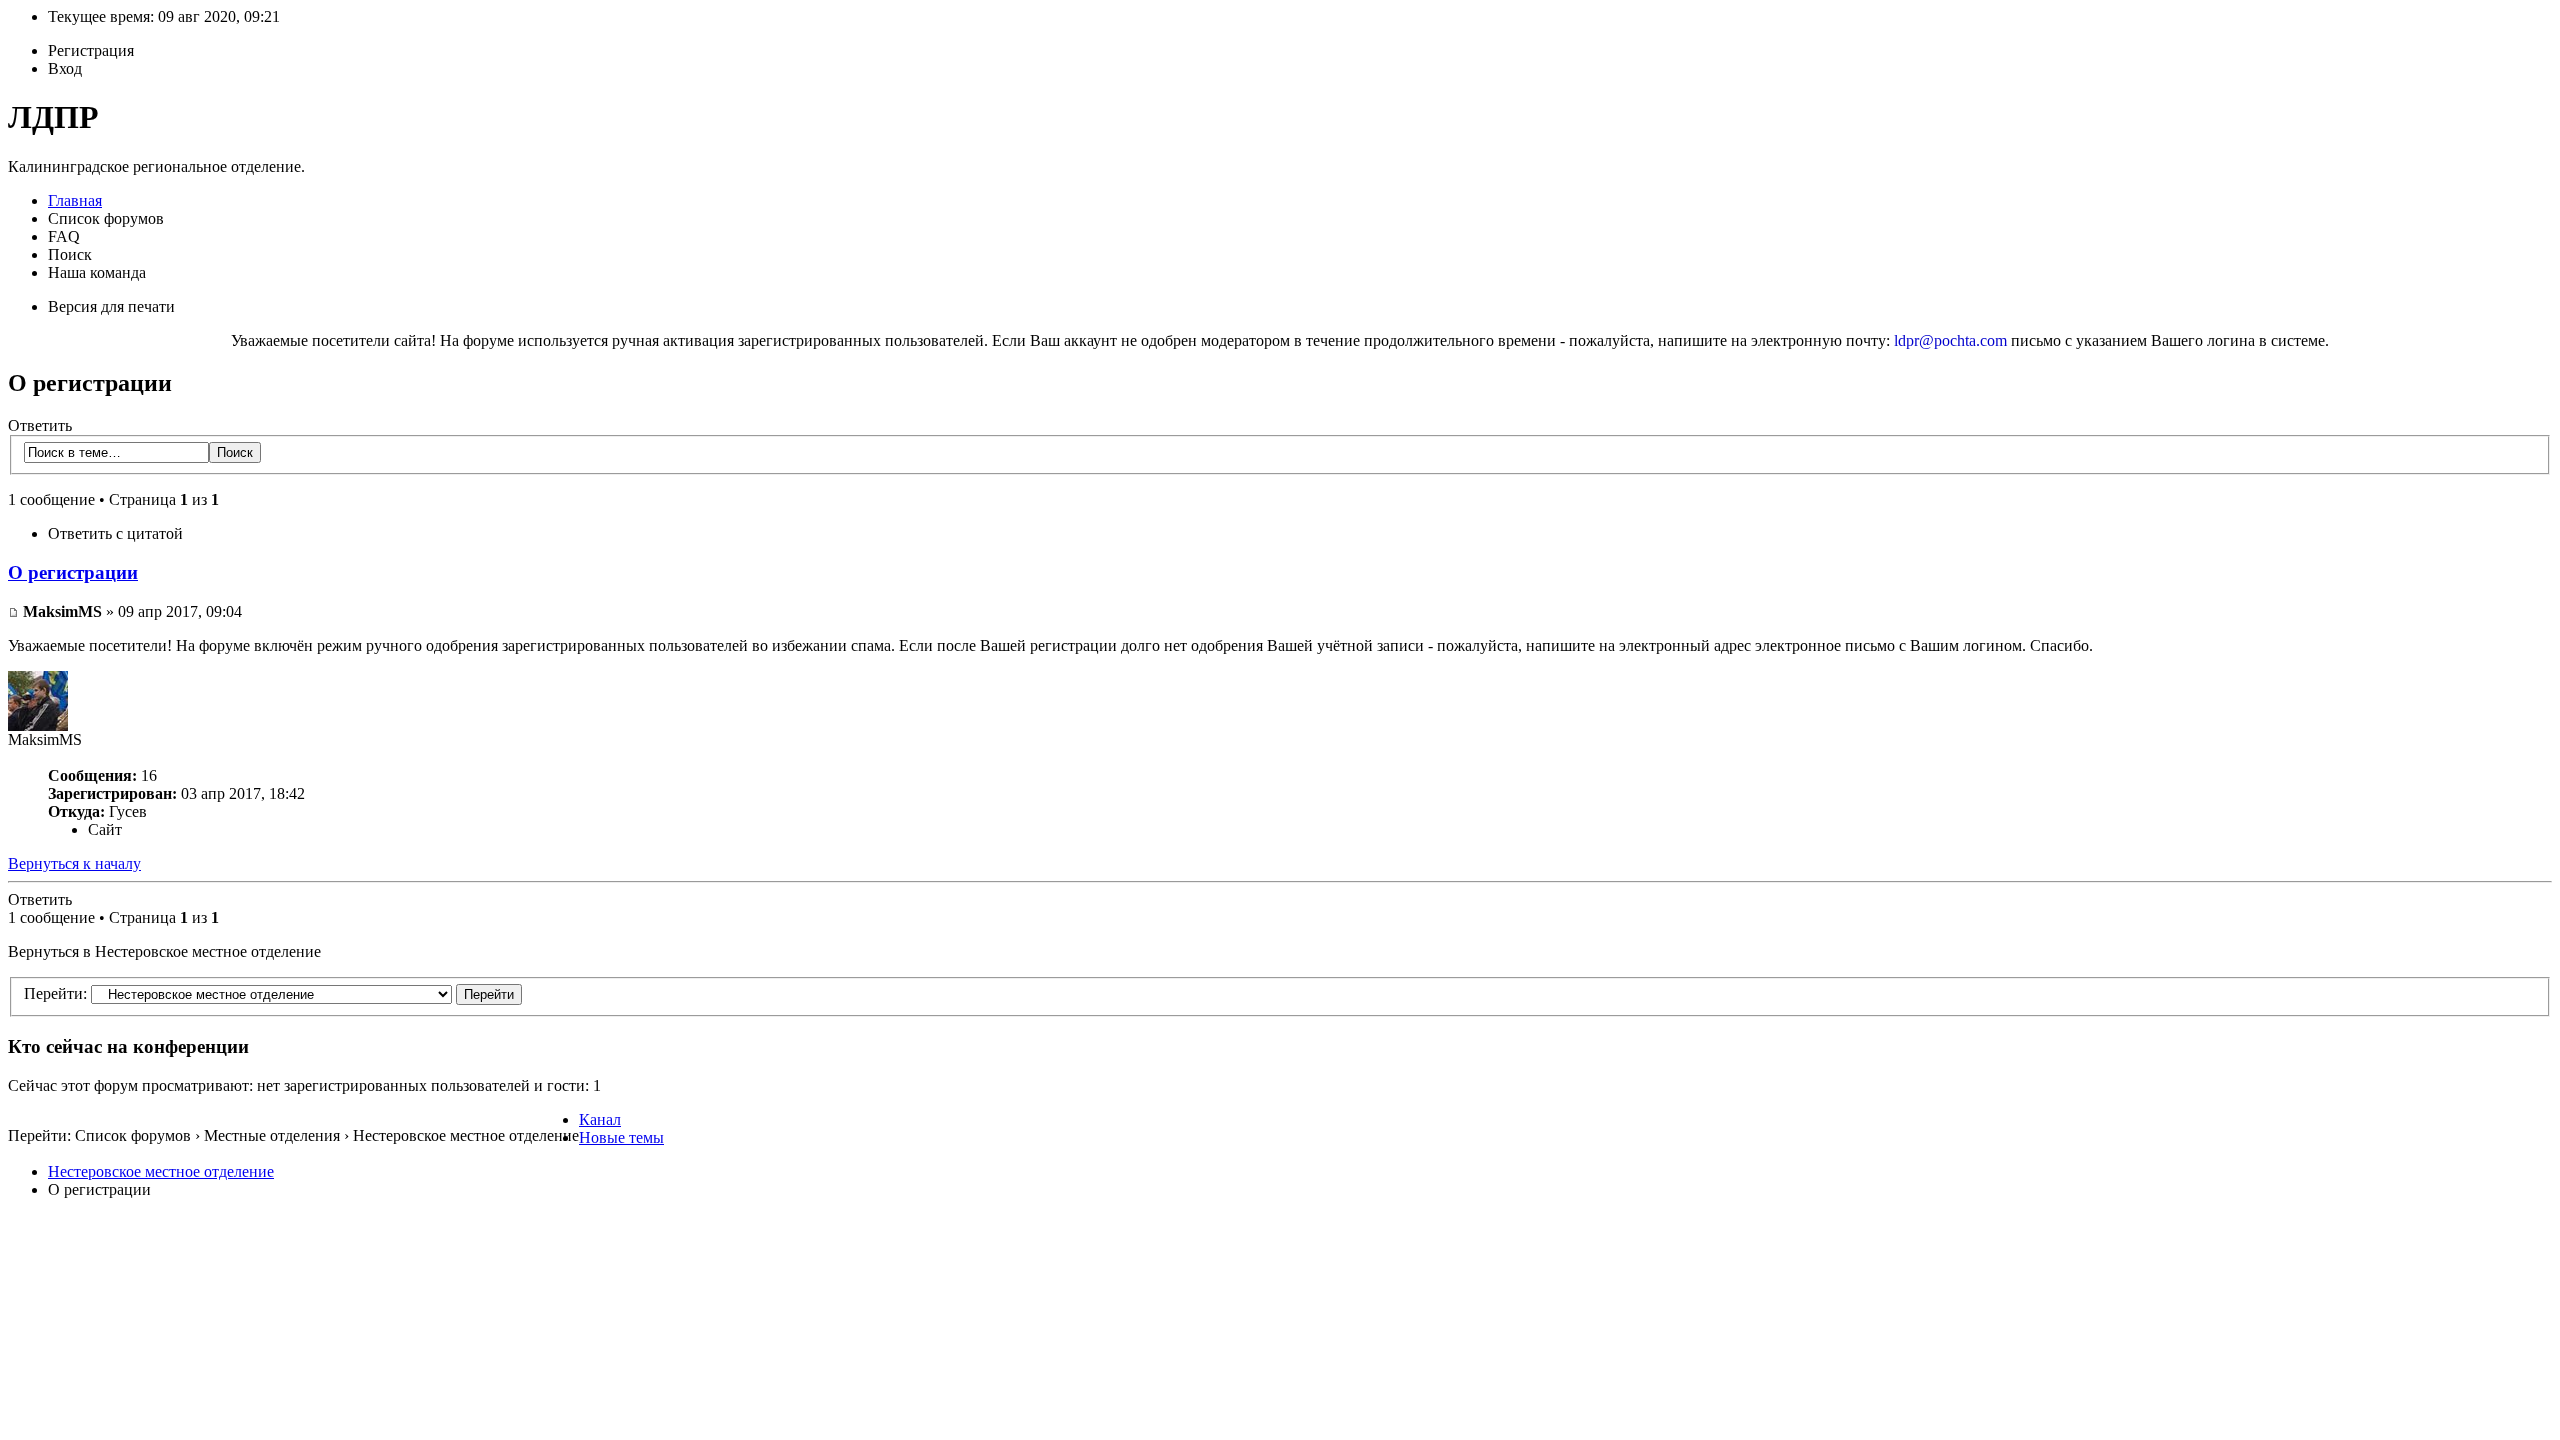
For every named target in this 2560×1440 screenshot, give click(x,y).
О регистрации (73, 572)
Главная (75, 200)
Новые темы (621, 1137)
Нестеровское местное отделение (161, 1171)
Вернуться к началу (74, 863)
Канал (600, 1119)
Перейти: (55, 993)
